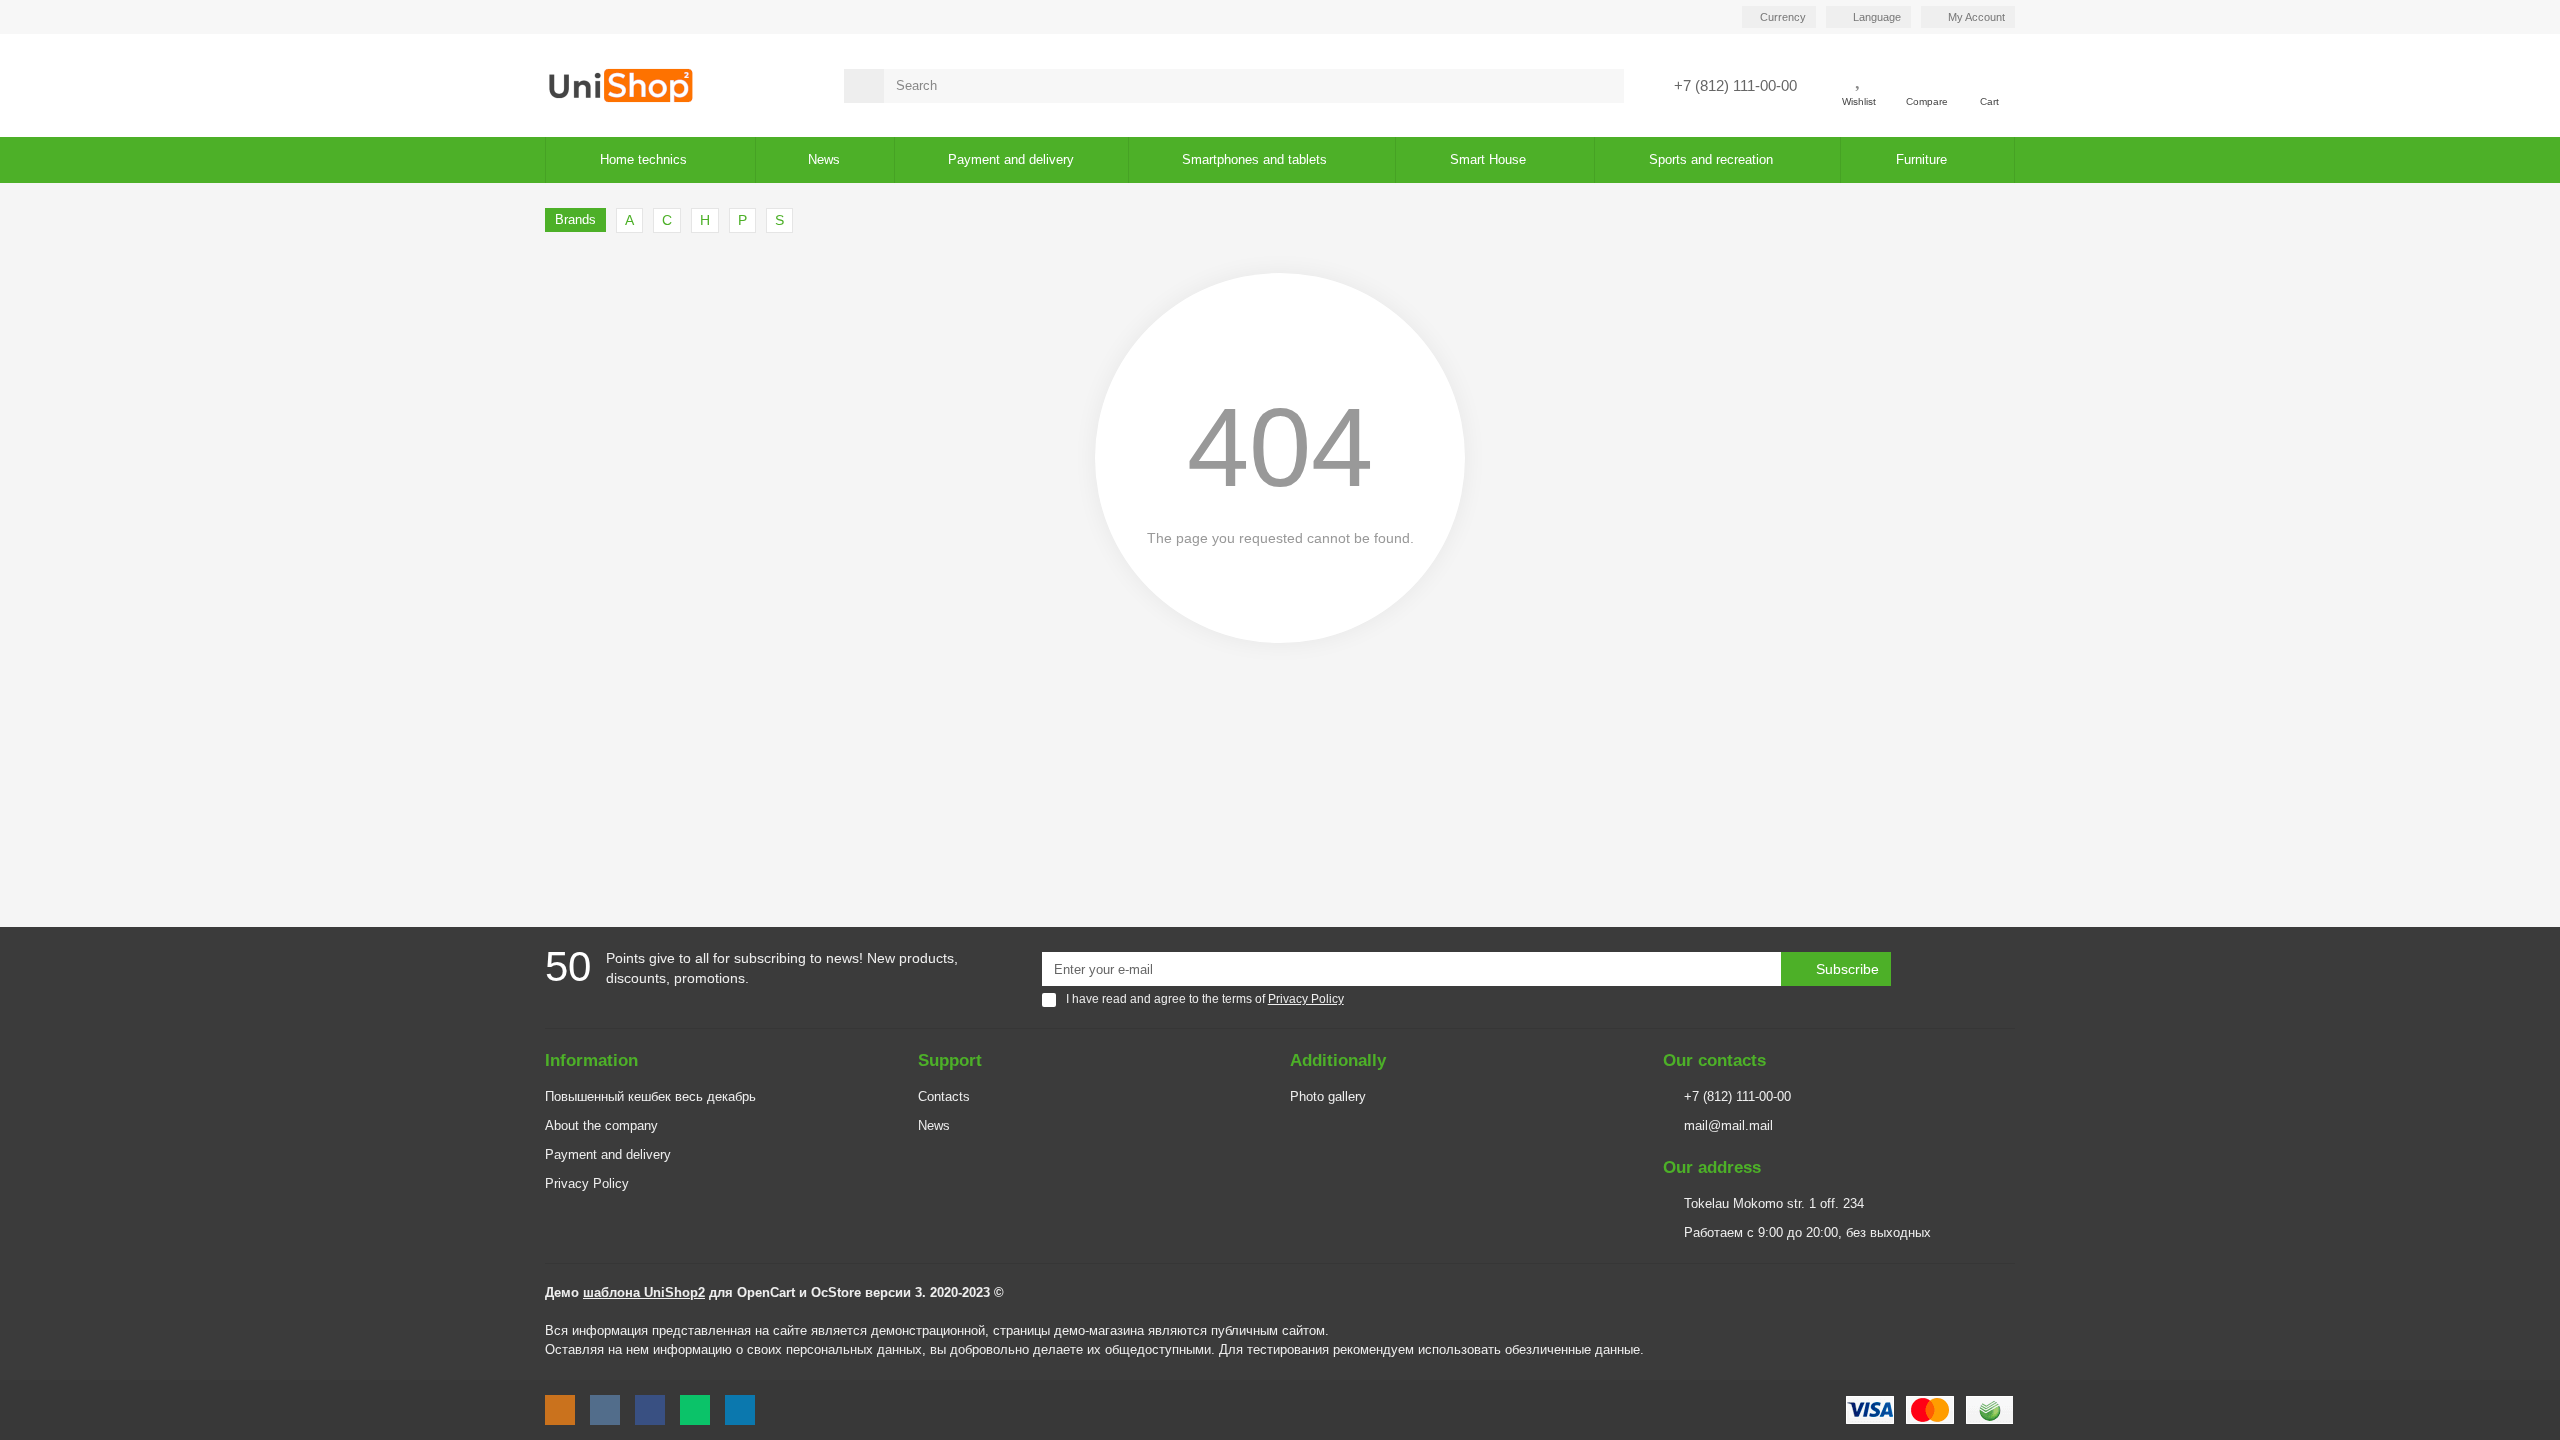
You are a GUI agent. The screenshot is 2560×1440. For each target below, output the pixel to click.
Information (591, 1060)
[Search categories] (864, 86)
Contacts (944, 1096)
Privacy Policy (587, 1183)
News (824, 159)
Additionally (1338, 1060)
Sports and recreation (1711, 159)
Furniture (1921, 159)
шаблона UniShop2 (644, 1292)
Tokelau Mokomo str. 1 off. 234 (1774, 1203)
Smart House (1488, 159)
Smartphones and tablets (1254, 159)
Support (950, 1060)
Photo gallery (1328, 1096)
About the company (601, 1125)
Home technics (643, 159)
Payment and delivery (608, 1154)
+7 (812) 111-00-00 (1737, 1096)
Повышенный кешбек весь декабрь (650, 1096)
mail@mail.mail (1728, 1125)
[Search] (1603, 86)
